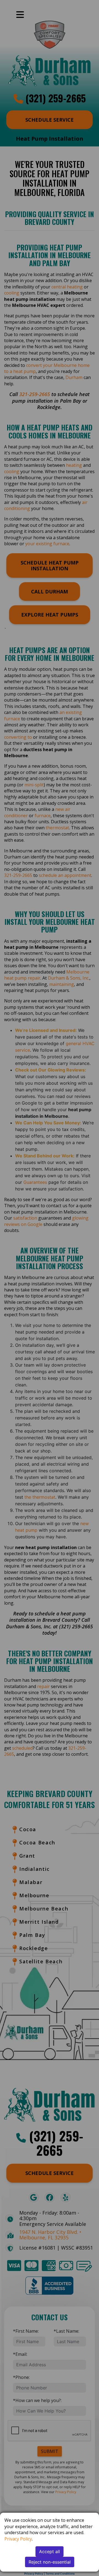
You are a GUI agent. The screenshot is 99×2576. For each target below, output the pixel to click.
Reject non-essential (50, 2562)
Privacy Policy (18, 2539)
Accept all (50, 2552)
